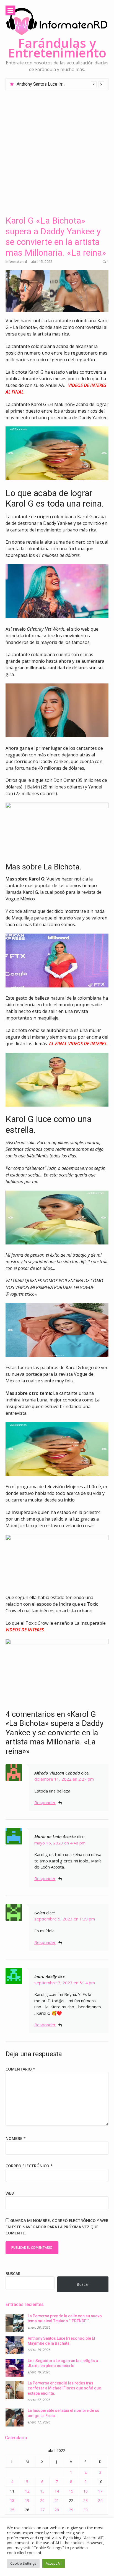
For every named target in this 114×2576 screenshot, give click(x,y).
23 (85, 2500)
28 (57, 2510)
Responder (45, 1802)
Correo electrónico (29, 2166)
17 (100, 2491)
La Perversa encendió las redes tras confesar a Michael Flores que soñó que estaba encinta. (64, 2388)
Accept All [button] (54, 2563)
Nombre (16, 2138)
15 (71, 2491)
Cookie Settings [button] (23, 2563)
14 (57, 2491)
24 (100, 2500)
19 (27, 2500)
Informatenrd (16, 262)
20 (42, 2500)
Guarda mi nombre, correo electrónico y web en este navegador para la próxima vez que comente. (57, 2227)
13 (42, 2491)
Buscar (13, 2274)
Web (10, 2193)
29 (71, 2510)
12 (27, 2491)
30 (85, 2510)
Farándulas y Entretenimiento (57, 48)
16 (85, 2491)
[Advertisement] (57, 150)
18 (12, 2500)
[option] (60, 84)
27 (42, 2510)
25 (12, 2510)
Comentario (20, 2069)
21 (57, 2500)
